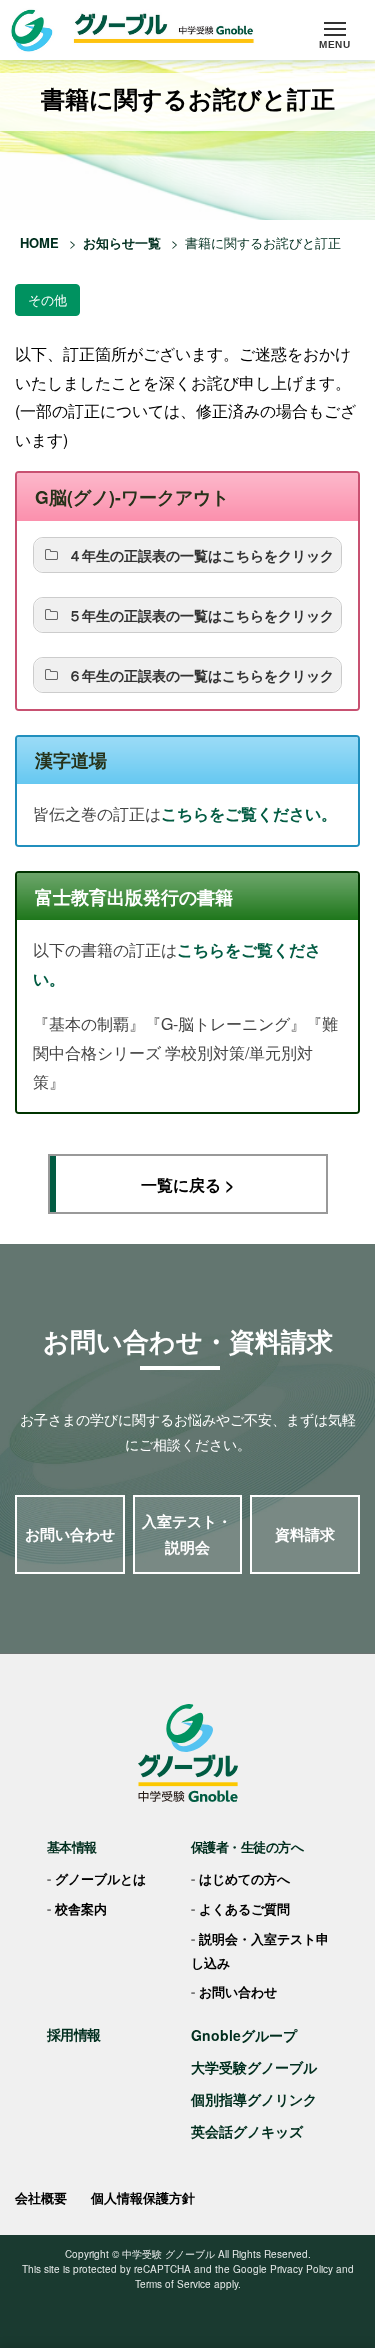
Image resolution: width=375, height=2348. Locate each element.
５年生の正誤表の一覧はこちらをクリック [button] (201, 615)
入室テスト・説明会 (187, 1534)
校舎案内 (81, 1908)
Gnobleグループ (244, 2035)
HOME (39, 242)
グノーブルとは (100, 1878)
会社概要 (41, 2197)
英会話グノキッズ (247, 2131)
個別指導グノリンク (254, 2099)
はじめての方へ (244, 1878)
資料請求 (305, 1534)
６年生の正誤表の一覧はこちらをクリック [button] (201, 675)
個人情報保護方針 (143, 2197)
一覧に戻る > (187, 1184)
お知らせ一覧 (122, 242)
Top (352, 2278)
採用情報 (74, 2034)
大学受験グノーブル (254, 2067)
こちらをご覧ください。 (249, 813)
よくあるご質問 (244, 1908)
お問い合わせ (70, 1534)
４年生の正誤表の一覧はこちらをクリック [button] (201, 555)
